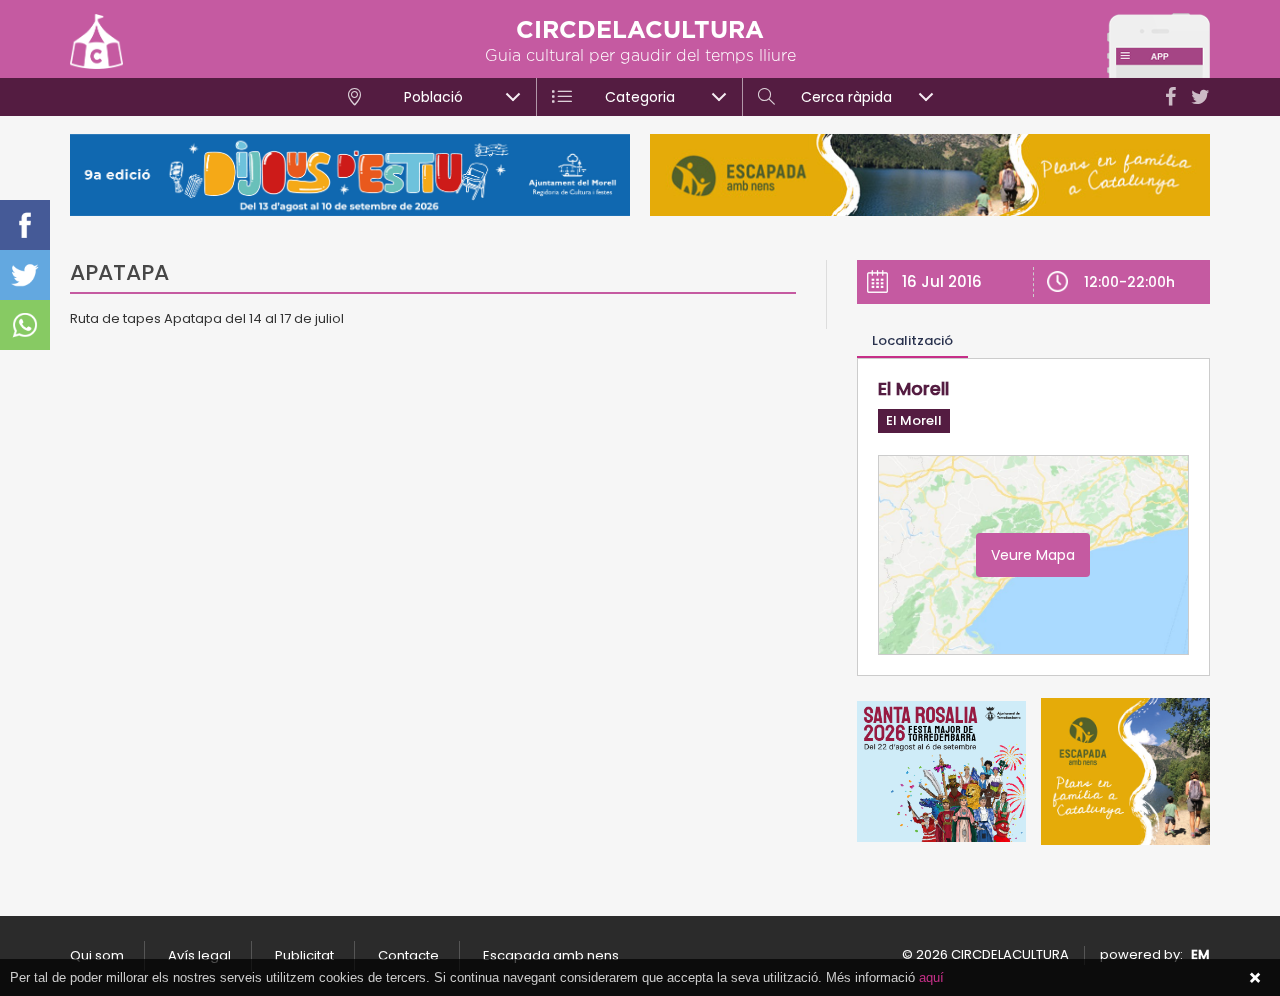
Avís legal (199, 955)
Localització (912, 340)
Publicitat (304, 955)
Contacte (408, 955)
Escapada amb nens (551, 955)
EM (1200, 954)
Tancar (1255, 978)
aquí (931, 977)
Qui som (97, 955)
